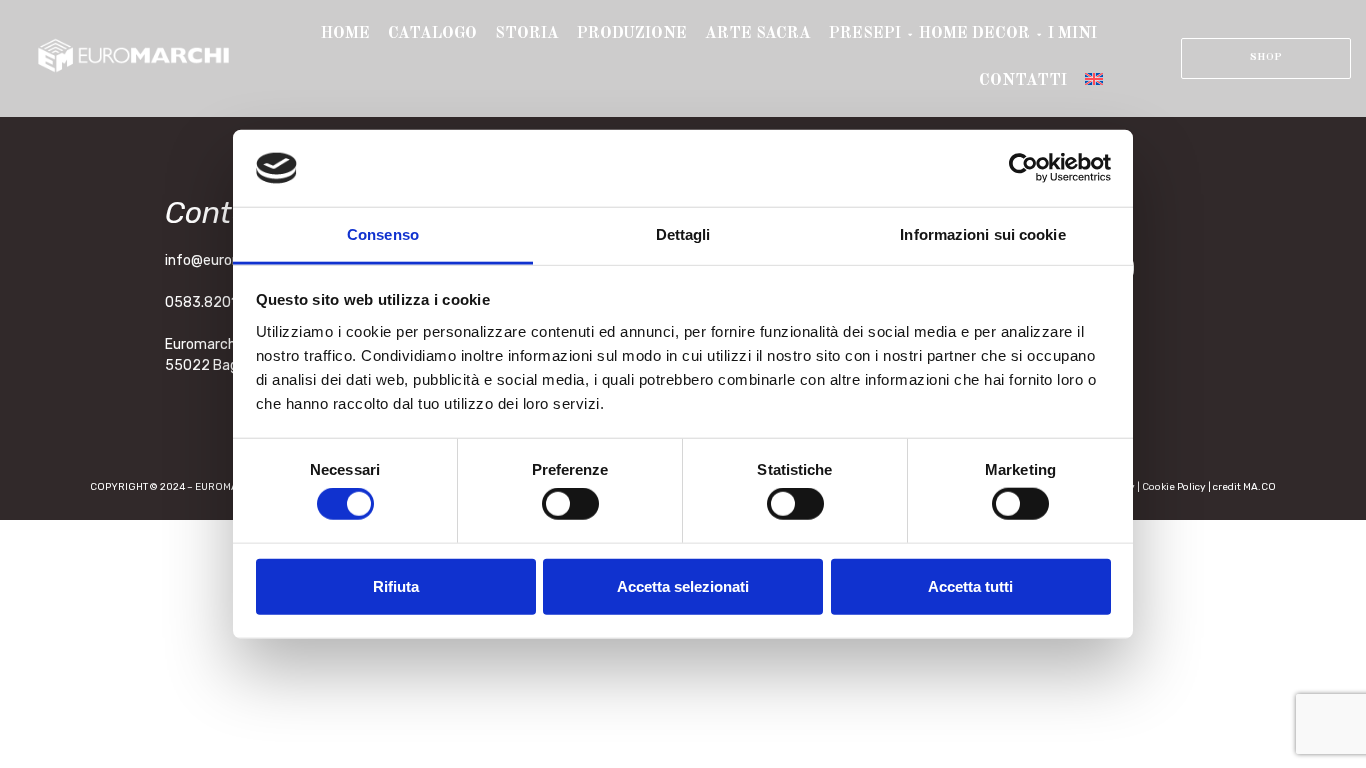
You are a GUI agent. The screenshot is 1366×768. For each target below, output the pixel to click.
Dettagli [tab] (683, 234)
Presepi (865, 34)
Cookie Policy (1174, 487)
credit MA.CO (1244, 487)
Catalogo (432, 34)
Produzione (632, 34)
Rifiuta (396, 585)
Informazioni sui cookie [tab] (982, 234)
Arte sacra (758, 34)
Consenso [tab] (383, 234)
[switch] (570, 504)
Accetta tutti (970, 585)
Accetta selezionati (683, 585)
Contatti (1023, 81)
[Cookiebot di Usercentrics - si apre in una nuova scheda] (1023, 168)
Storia (527, 34)
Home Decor (974, 34)
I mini (1072, 34)
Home (345, 34)
